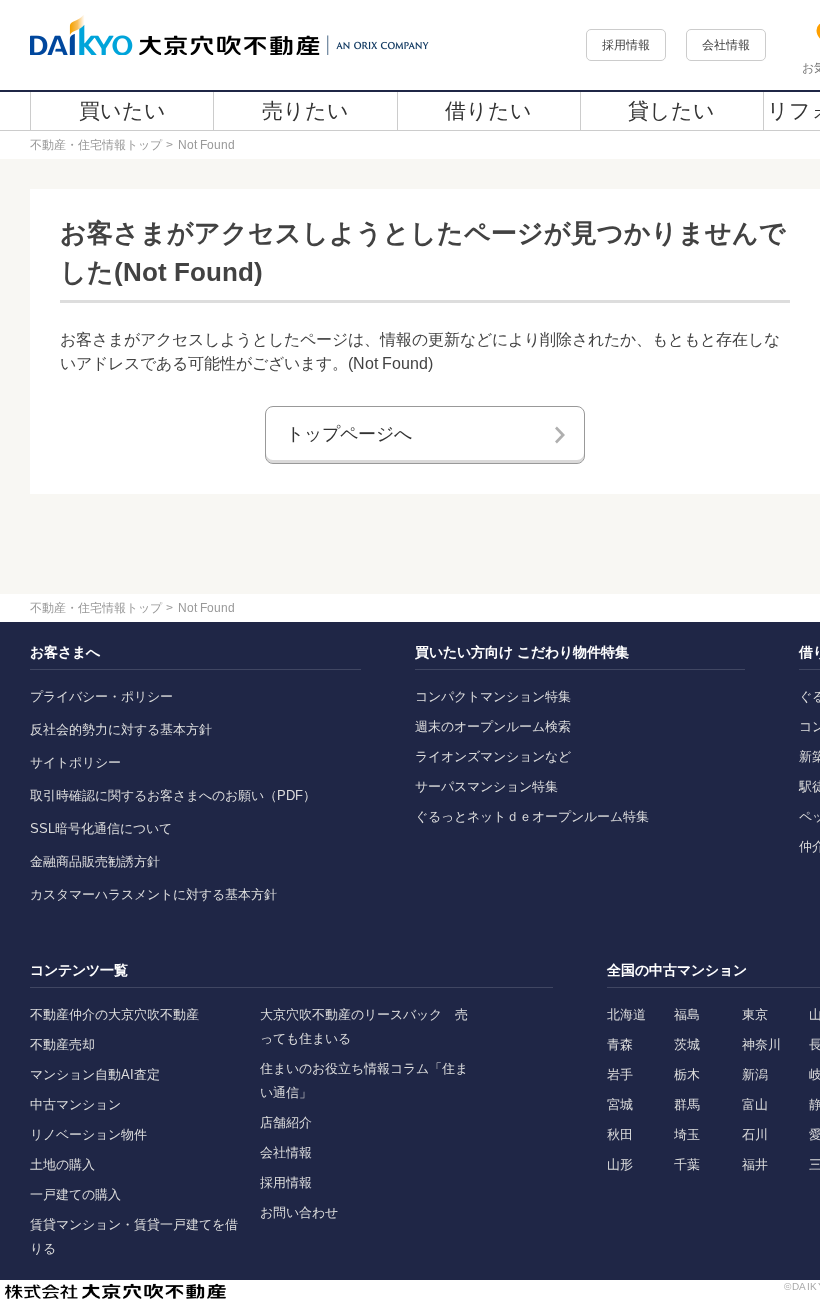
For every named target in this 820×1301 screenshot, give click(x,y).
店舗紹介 (286, 1122)
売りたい (305, 110)
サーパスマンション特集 (486, 786)
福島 (687, 1014)
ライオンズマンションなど (493, 756)
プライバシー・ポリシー (101, 696)
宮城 (620, 1104)
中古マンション (75, 1104)
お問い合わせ (299, 1212)
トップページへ (349, 434)
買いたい (122, 110)
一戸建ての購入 (75, 1194)
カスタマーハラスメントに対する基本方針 (153, 894)
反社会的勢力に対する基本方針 (121, 729)
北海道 (626, 1014)
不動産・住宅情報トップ (96, 145)
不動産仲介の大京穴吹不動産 (114, 1014)
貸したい (671, 110)
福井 (755, 1164)
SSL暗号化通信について (101, 828)
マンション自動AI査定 (95, 1074)
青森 (620, 1044)
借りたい (488, 110)
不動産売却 (62, 1044)
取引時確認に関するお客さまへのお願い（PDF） (173, 795)
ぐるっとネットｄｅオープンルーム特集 (532, 816)
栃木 (687, 1074)
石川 (755, 1134)
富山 (755, 1104)
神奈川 (761, 1044)
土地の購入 (62, 1164)
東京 (755, 1014)
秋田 (620, 1134)
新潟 (755, 1074)
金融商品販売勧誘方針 (95, 861)
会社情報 (726, 45)
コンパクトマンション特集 (493, 696)
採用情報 (626, 45)
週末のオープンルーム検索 (493, 726)
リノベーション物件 (88, 1134)
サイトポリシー (75, 762)
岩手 (620, 1074)
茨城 (687, 1044)
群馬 (687, 1104)
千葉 (687, 1164)
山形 (620, 1164)
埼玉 (687, 1134)
